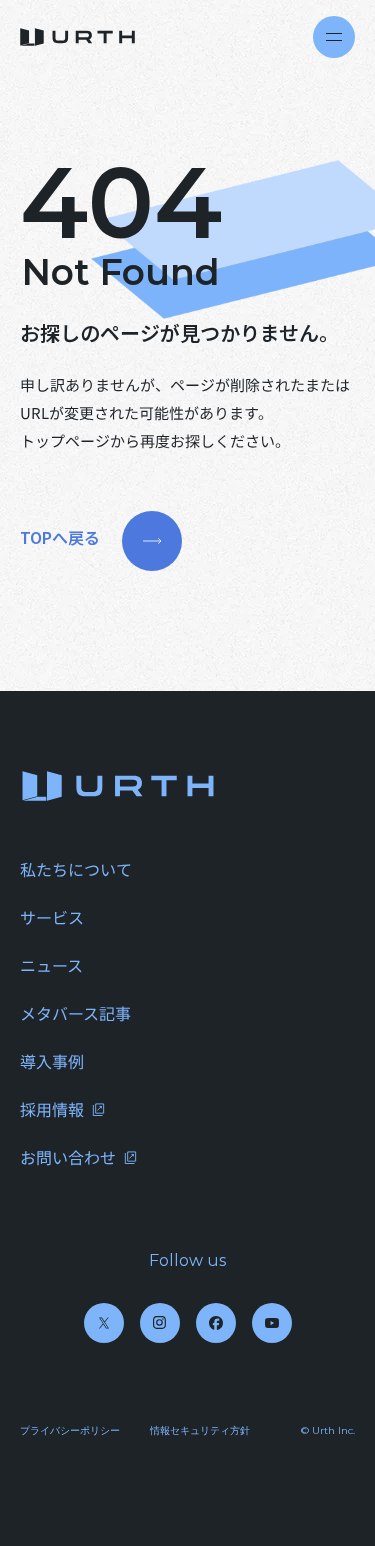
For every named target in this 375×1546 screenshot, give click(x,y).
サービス (52, 917)
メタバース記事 (75, 1013)
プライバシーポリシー (70, 1430)
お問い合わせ (68, 1157)
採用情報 (52, 1109)
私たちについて (76, 869)
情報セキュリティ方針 (200, 1430)
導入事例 (52, 1061)
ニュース (51, 965)
